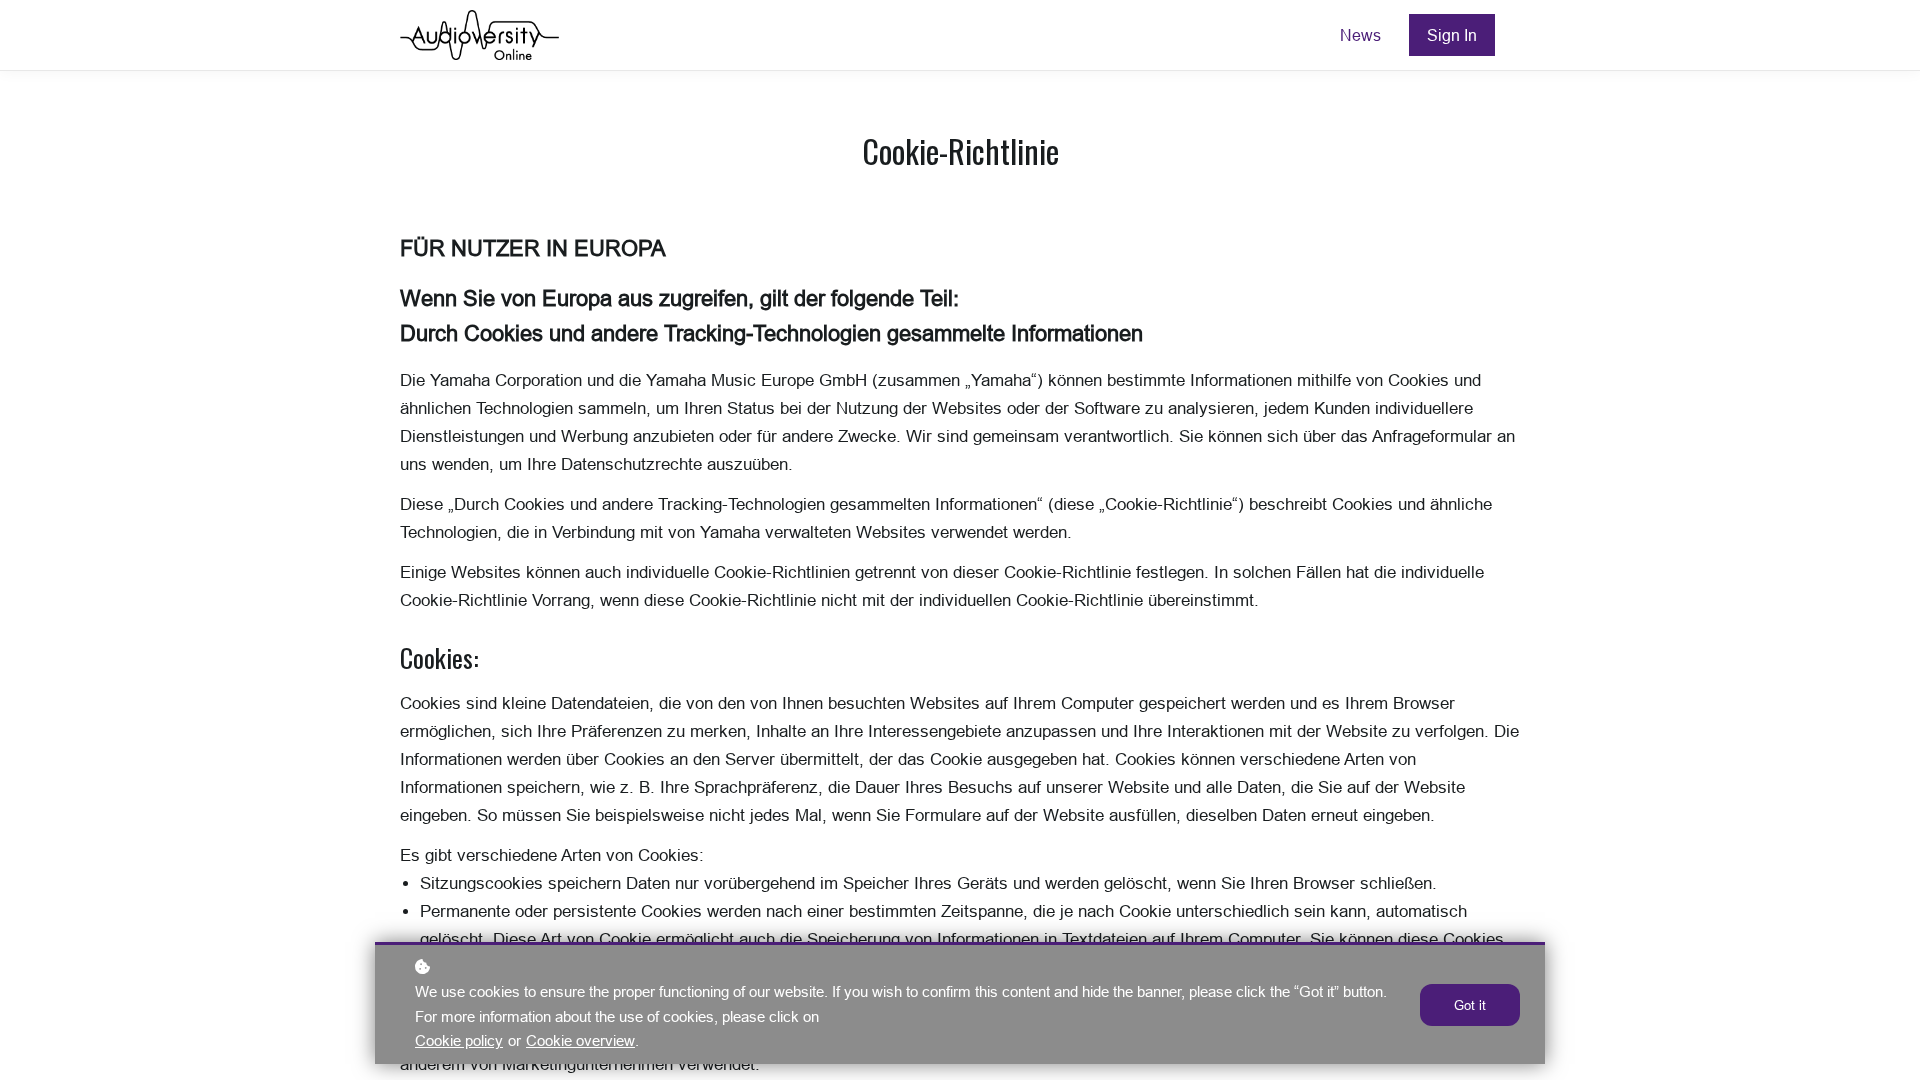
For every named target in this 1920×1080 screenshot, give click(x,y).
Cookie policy (459, 1040)
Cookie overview (580, 1040)
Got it (1470, 1005)
